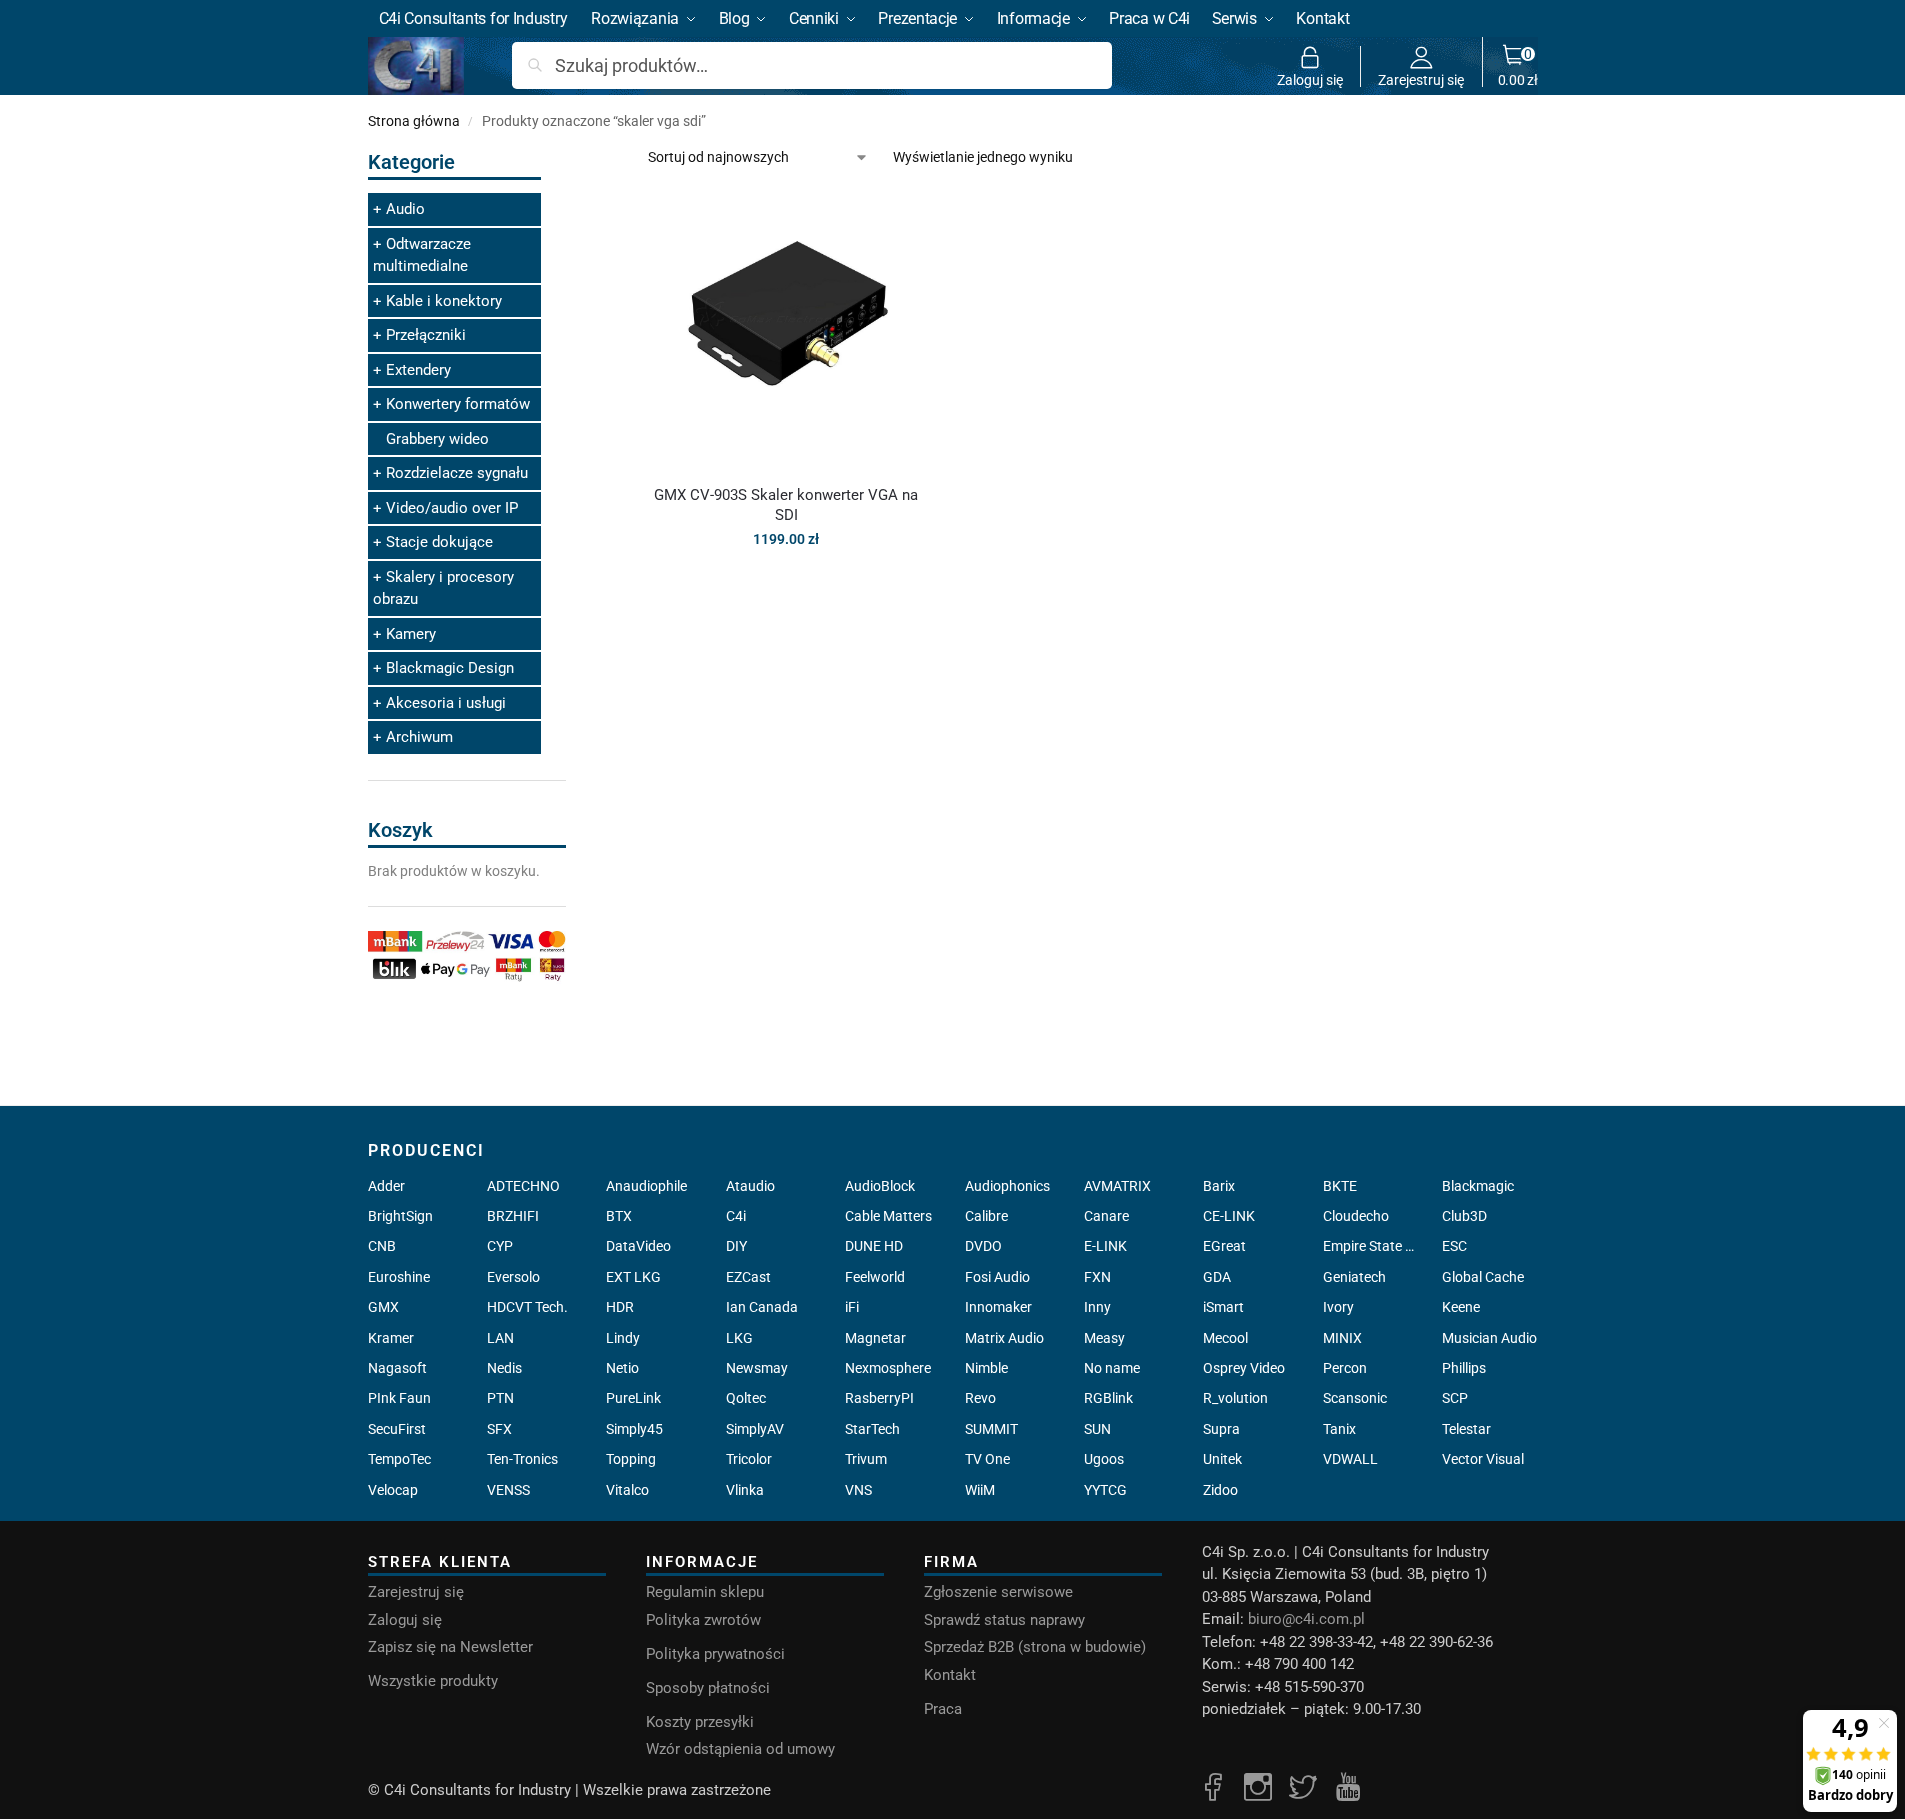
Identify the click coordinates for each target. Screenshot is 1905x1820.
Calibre (986, 1216)
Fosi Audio (997, 1277)
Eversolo (513, 1277)
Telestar (1466, 1429)
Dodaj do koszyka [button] (786, 582)
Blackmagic (1478, 1186)
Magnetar (875, 1338)
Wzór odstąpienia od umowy (740, 1749)
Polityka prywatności (715, 1654)
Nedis (504, 1368)
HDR (620, 1307)
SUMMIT (991, 1429)
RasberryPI (879, 1398)
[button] (1518, 66)
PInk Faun (399, 1398)
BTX (619, 1216)
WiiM (980, 1490)
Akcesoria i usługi (446, 703)
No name (1112, 1368)
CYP (500, 1246)
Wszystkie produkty (433, 1681)
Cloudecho (1356, 1216)
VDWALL (1350, 1459)
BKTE (1340, 1186)
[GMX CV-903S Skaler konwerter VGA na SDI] (786, 330)
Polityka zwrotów (703, 1620)
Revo (980, 1398)
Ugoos (1104, 1459)
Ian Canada (762, 1307)
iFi (852, 1307)
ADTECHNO (523, 1186)
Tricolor (749, 1459)
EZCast (748, 1277)
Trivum (866, 1459)
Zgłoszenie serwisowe (998, 1592)
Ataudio (750, 1186)
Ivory (1338, 1307)
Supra (1221, 1429)
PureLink (633, 1398)
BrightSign (400, 1216)
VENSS (508, 1490)
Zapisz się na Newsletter (450, 1647)
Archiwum (419, 737)
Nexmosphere (888, 1368)
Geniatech (1354, 1277)
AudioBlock (880, 1186)
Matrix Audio (1004, 1338)
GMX (383, 1307)
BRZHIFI (513, 1216)
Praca (943, 1709)
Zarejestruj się (1421, 79)
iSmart (1223, 1307)
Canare (1106, 1216)
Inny (1097, 1307)
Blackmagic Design (450, 668)
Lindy (623, 1338)
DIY (736, 1246)
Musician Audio (1489, 1338)
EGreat (1224, 1246)
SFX (499, 1429)
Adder (386, 1186)
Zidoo (1220, 1490)
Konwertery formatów (458, 404)
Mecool (1225, 1338)
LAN (500, 1338)
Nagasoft (397, 1368)
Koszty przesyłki (700, 1722)
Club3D (1464, 1216)
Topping (631, 1459)
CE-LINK (1229, 1216)
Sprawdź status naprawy (1004, 1620)
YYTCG (1105, 1490)
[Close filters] (572, 158)
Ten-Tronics (522, 1459)
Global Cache (1483, 1277)
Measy (1104, 1338)
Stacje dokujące (439, 542)
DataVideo (638, 1246)
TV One (987, 1459)
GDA (1217, 1277)
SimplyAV (755, 1429)
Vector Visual (1483, 1459)
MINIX (1342, 1338)
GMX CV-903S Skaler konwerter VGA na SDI (786, 505)
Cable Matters (888, 1216)
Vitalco (627, 1490)
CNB (382, 1246)
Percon (1345, 1368)
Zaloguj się (1310, 79)
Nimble (986, 1368)
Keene (1461, 1307)
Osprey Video (1244, 1368)
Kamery (411, 634)
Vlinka (745, 1490)
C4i (736, 1216)
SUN (1097, 1429)
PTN (500, 1398)
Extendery (418, 370)
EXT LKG (633, 1277)
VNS (858, 1490)
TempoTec (399, 1459)
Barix (1219, 1186)
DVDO (983, 1246)
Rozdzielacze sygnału (457, 473)
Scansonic (1355, 1398)
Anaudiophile (646, 1186)
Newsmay (757, 1368)
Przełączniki (426, 335)
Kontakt (950, 1675)
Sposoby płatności (708, 1688)
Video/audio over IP (452, 508)
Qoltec (746, 1398)
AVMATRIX (1117, 1186)
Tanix (1339, 1429)
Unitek (1222, 1459)
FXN (1097, 1277)
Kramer (391, 1338)
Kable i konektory (444, 301)
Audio (405, 209)
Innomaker (998, 1307)
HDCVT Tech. (527, 1307)
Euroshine (399, 1277)
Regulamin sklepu (705, 1592)
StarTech (872, 1429)
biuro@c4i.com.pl (1306, 1619)
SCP (1455, 1398)
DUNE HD (874, 1246)
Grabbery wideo (437, 439)
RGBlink (1108, 1398)
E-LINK (1105, 1246)
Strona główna (414, 121)
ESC (1454, 1246)
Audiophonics (1007, 1186)
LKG (739, 1338)
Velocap (393, 1490)
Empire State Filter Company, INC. (1370, 1246)
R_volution (1235, 1398)
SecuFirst (397, 1429)
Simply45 (634, 1429)
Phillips (1464, 1368)
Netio (622, 1368)
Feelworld (875, 1277)
